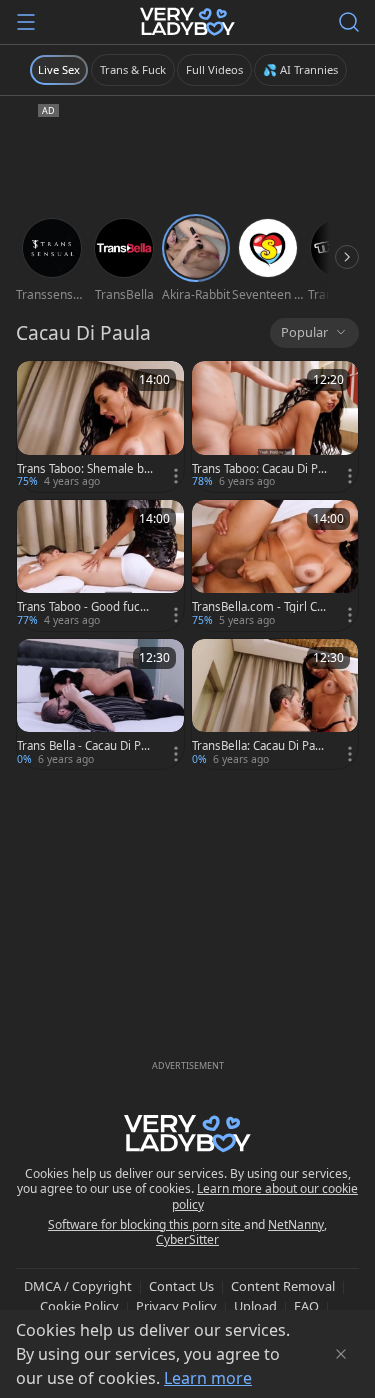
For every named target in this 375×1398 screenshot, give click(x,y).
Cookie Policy (79, 1306)
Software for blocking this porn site (146, 1224)
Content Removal (283, 1286)
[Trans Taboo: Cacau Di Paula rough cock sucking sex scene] (275, 426)
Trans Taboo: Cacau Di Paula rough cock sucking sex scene (259, 469)
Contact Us (181, 1286)
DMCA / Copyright (78, 1286)
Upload (255, 1306)
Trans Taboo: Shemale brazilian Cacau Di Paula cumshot (83, 469)
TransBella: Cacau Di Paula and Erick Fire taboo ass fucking (258, 746)
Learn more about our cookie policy (265, 1196)
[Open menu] (26, 22)
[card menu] (176, 476)
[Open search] (349, 22)
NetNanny (296, 1224)
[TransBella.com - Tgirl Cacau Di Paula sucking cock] (275, 565)
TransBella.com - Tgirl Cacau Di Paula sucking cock (258, 607)
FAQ (306, 1306)
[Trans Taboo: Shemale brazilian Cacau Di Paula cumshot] (100, 426)
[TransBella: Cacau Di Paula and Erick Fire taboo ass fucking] (275, 704)
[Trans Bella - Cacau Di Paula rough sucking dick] (100, 704)
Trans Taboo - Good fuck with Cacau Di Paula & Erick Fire (83, 607)
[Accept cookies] (341, 1354)
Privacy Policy (176, 1306)
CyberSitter (187, 1239)
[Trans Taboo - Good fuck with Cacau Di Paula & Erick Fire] (100, 565)
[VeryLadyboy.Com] (187, 22)
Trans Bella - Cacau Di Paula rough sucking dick (82, 746)
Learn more (208, 1378)
